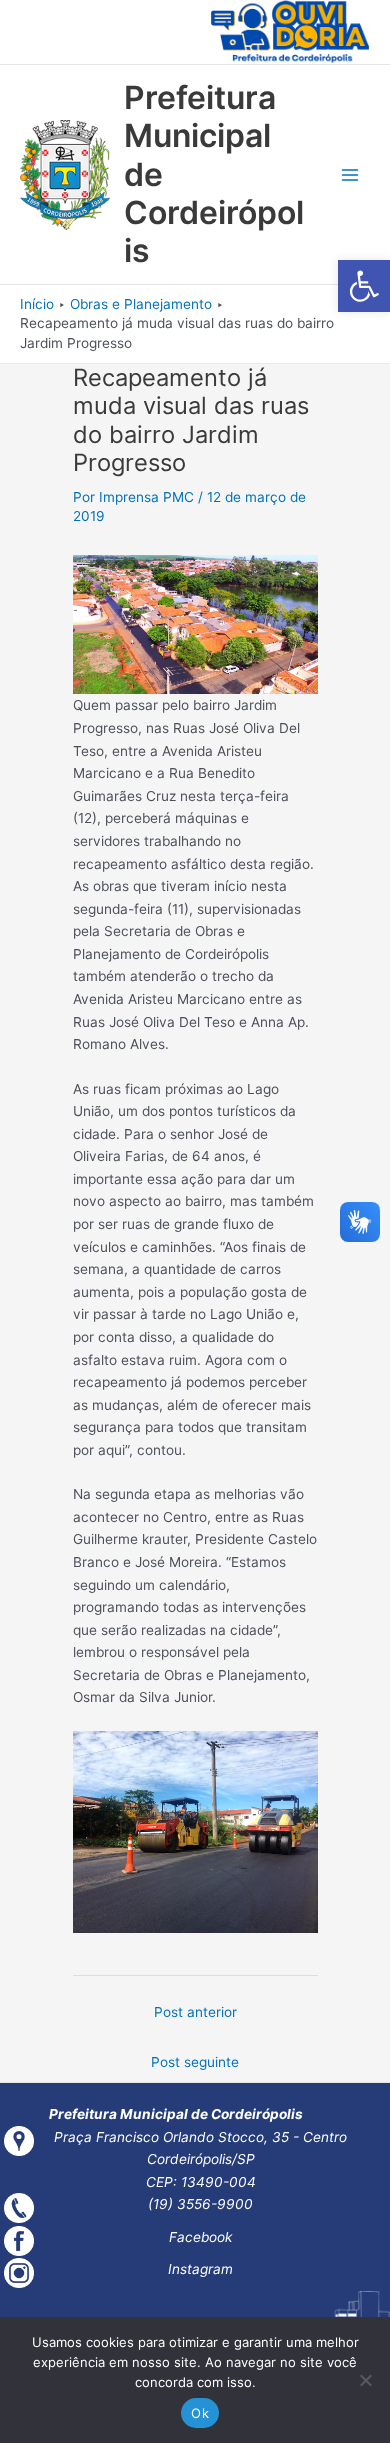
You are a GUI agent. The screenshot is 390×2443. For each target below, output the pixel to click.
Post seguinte (195, 2062)
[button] (364, 286)
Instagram (200, 2269)
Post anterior (195, 2012)
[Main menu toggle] (350, 175)
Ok (200, 2413)
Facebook (200, 2237)
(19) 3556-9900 (200, 2204)
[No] (365, 2380)
